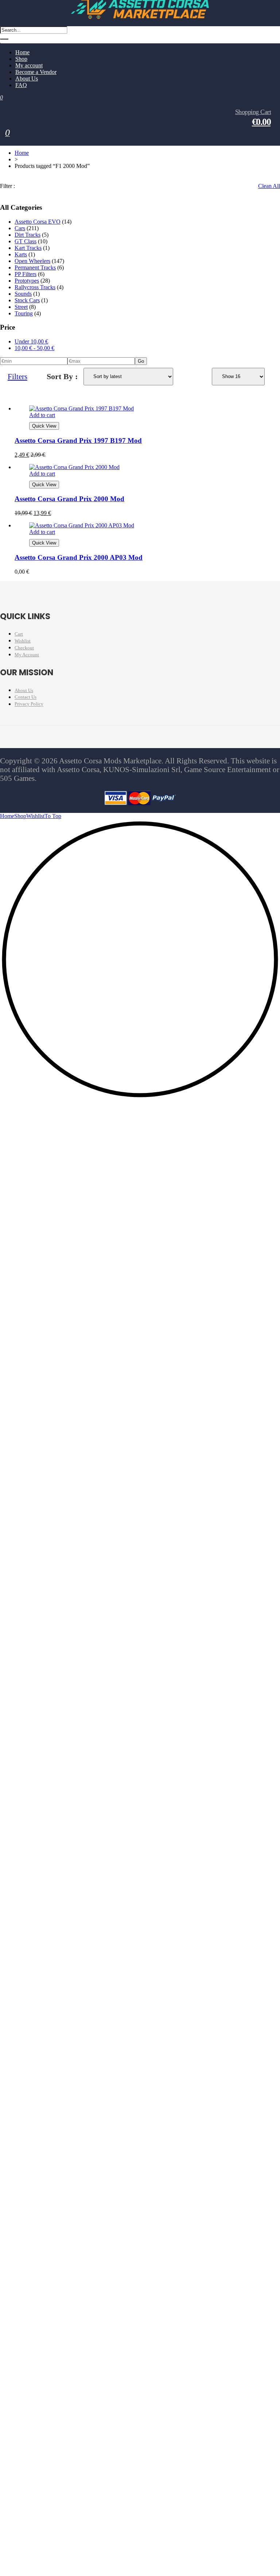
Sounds (23, 294)
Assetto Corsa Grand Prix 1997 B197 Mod (78, 441)
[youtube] (86, 739)
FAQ (21, 85)
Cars (20, 228)
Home (22, 153)
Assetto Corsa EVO (38, 222)
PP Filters (26, 274)
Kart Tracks (28, 248)
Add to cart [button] (42, 415)
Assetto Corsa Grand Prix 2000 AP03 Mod (79, 557)
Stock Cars (27, 300)
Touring (24, 313)
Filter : (7, 186)
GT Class (26, 241)
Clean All (269, 186)
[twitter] (55, 739)
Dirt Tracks (28, 235)
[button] (140, 1097)
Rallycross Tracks (35, 287)
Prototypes (27, 281)
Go (141, 361)
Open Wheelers (32, 261)
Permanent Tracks (35, 268)
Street (21, 307)
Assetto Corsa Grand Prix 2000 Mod (69, 499)
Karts (21, 254)
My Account (27, 655)
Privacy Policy (29, 704)
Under (31, 341)
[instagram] (70, 739)
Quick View (44, 426)
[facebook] (40, 739)
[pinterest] (101, 739)
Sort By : (62, 376)
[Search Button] (4, 39)
